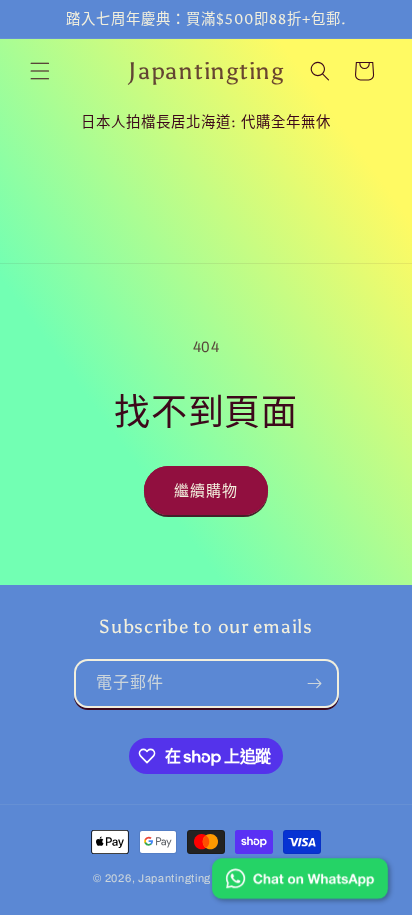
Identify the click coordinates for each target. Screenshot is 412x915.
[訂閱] (315, 683)
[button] (40, 71)
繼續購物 (206, 491)
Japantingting (174, 878)
